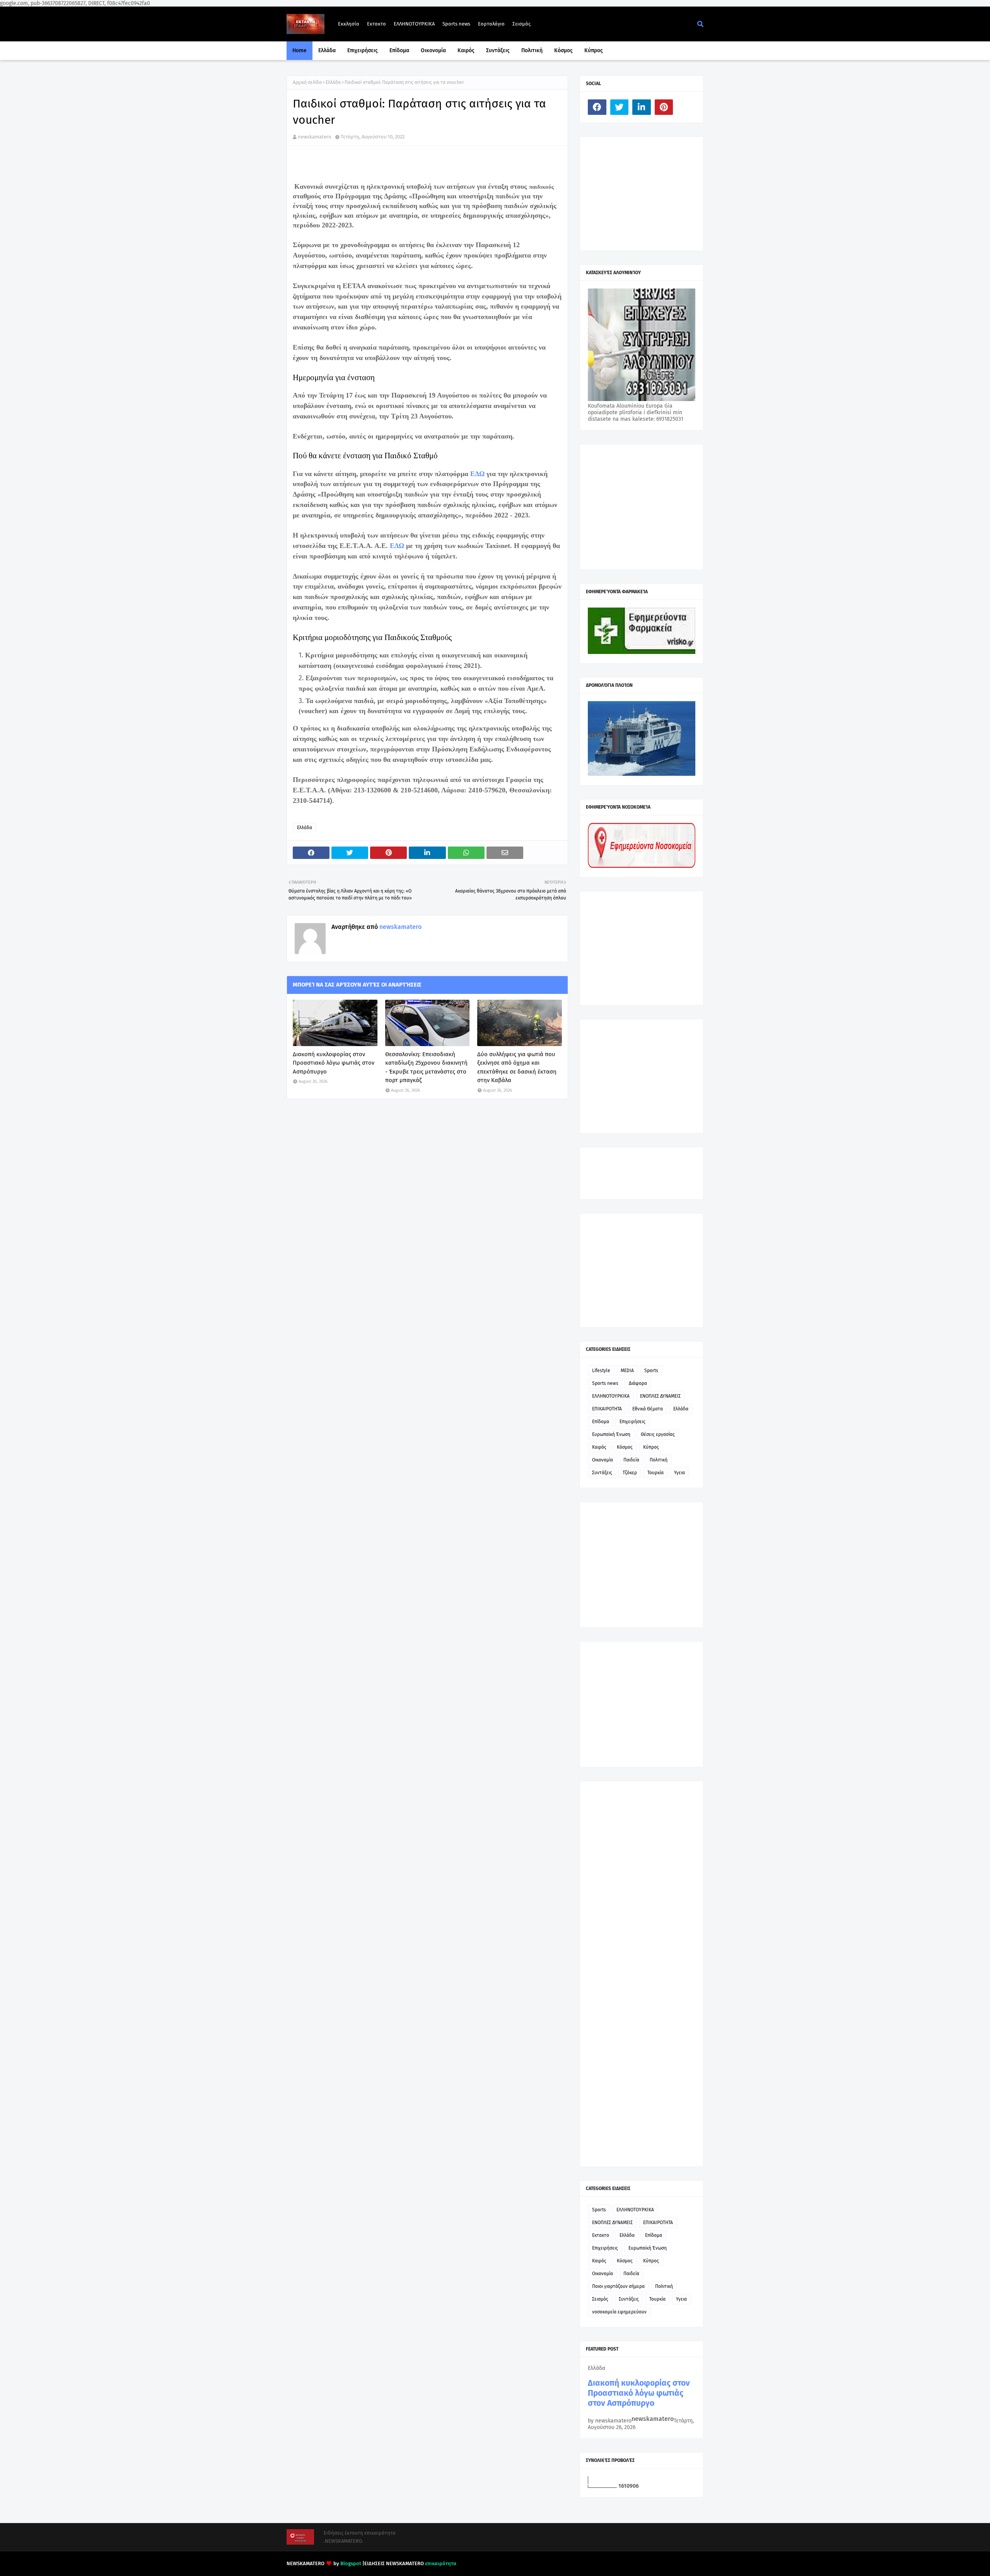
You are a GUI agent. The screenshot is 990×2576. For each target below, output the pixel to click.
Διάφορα (638, 1383)
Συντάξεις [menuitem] (498, 50)
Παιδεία (631, 1460)
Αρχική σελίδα (307, 82)
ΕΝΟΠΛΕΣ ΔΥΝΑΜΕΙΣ (660, 1396)
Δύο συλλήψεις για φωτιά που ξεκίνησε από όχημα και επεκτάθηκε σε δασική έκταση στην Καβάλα (517, 1067)
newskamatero (315, 137)
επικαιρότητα (441, 2563)
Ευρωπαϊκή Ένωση (611, 1434)
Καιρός (599, 1447)
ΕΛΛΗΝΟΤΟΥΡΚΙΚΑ (414, 24)
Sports (651, 1371)
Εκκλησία (349, 24)
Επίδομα (601, 1422)
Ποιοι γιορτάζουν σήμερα (618, 2286)
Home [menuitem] (300, 50)
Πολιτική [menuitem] (532, 50)
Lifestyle (601, 1371)
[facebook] (597, 107)
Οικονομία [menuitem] (433, 50)
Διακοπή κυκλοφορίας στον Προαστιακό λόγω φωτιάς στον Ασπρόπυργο (334, 1063)
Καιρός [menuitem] (466, 50)
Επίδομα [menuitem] (399, 50)
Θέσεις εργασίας (658, 1434)
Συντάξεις (602, 1473)
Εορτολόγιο (491, 24)
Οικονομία (603, 1460)
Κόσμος (625, 1447)
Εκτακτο (376, 24)
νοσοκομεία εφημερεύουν (619, 2312)
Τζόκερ (630, 1473)
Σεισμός (521, 24)
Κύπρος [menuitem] (594, 50)
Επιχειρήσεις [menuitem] (363, 50)
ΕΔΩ (477, 474)
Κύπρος (651, 1447)
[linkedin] (642, 107)
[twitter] (620, 107)
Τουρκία (655, 1473)
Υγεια (679, 1473)
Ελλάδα (333, 82)
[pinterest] (664, 107)
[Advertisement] (646, 193)
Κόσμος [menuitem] (563, 50)
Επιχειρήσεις (632, 1422)
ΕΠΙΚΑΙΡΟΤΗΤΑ (607, 1409)
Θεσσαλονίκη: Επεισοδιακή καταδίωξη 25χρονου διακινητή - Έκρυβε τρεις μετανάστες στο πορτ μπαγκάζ (426, 1067)
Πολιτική (659, 1460)
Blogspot (351, 2563)
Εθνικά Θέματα (648, 1409)
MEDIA (627, 1371)
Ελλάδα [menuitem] (327, 50)
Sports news (456, 24)
